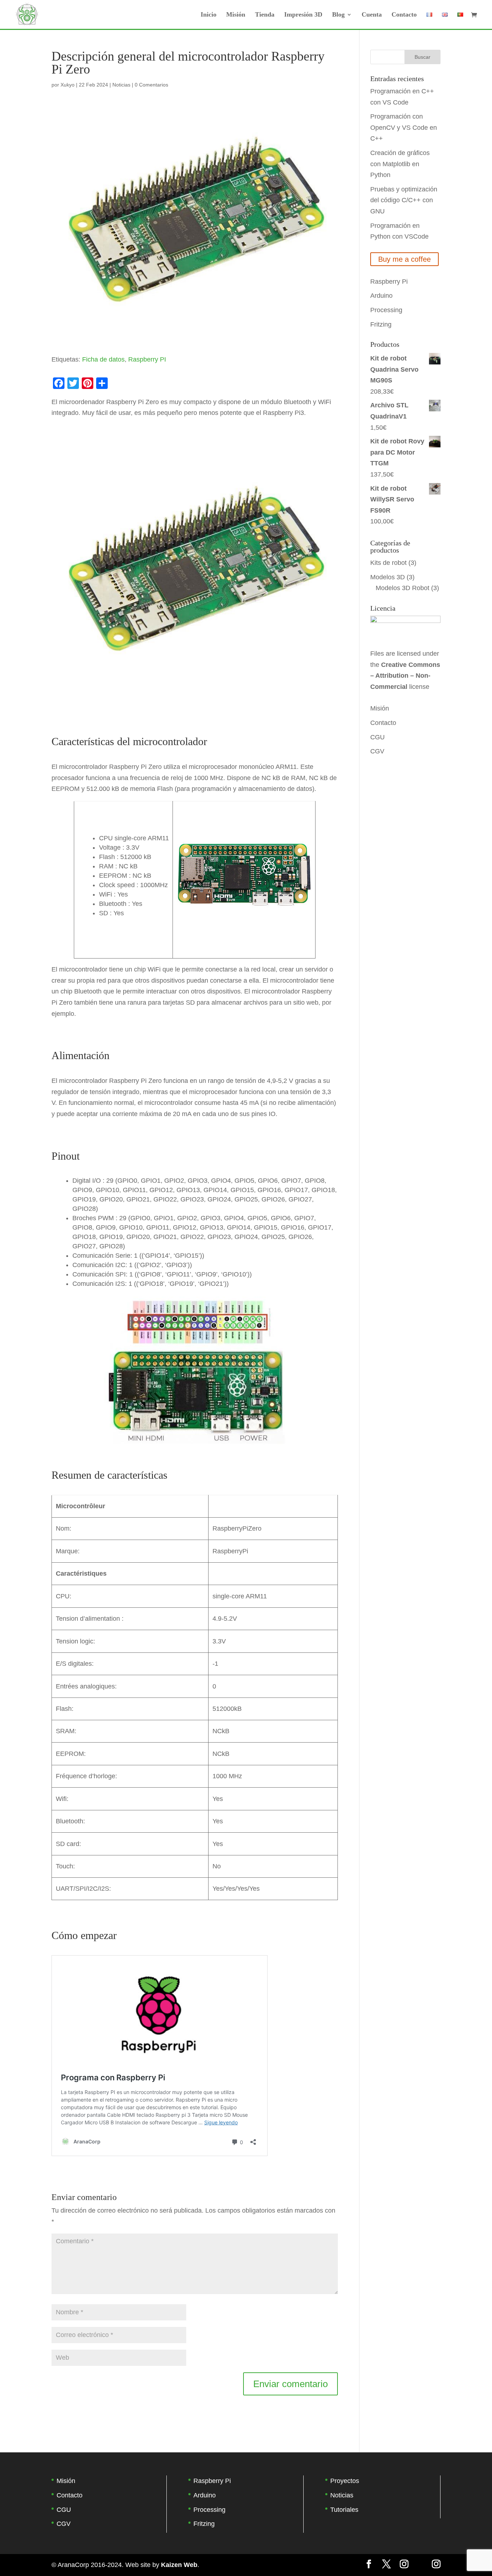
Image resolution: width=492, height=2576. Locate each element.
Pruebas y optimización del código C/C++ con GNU (404, 200)
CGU (377, 737)
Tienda (265, 15)
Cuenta (372, 15)
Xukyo (68, 85)
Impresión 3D (303, 15)
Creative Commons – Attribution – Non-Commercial (405, 676)
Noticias (121, 85)
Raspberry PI (147, 359)
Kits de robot (388, 563)
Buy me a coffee (404, 259)
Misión (236, 15)
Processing (386, 310)
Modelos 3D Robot (402, 588)
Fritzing (381, 324)
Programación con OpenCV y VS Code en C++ (404, 127)
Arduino (381, 296)
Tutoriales (344, 2510)
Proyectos (345, 2481)
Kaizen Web (179, 2565)
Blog (338, 15)
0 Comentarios (151, 85)
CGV (377, 751)
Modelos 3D (388, 577)
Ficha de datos (103, 359)
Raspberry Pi (389, 282)
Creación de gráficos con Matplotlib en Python (400, 164)
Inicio (209, 15)
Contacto (404, 15)
